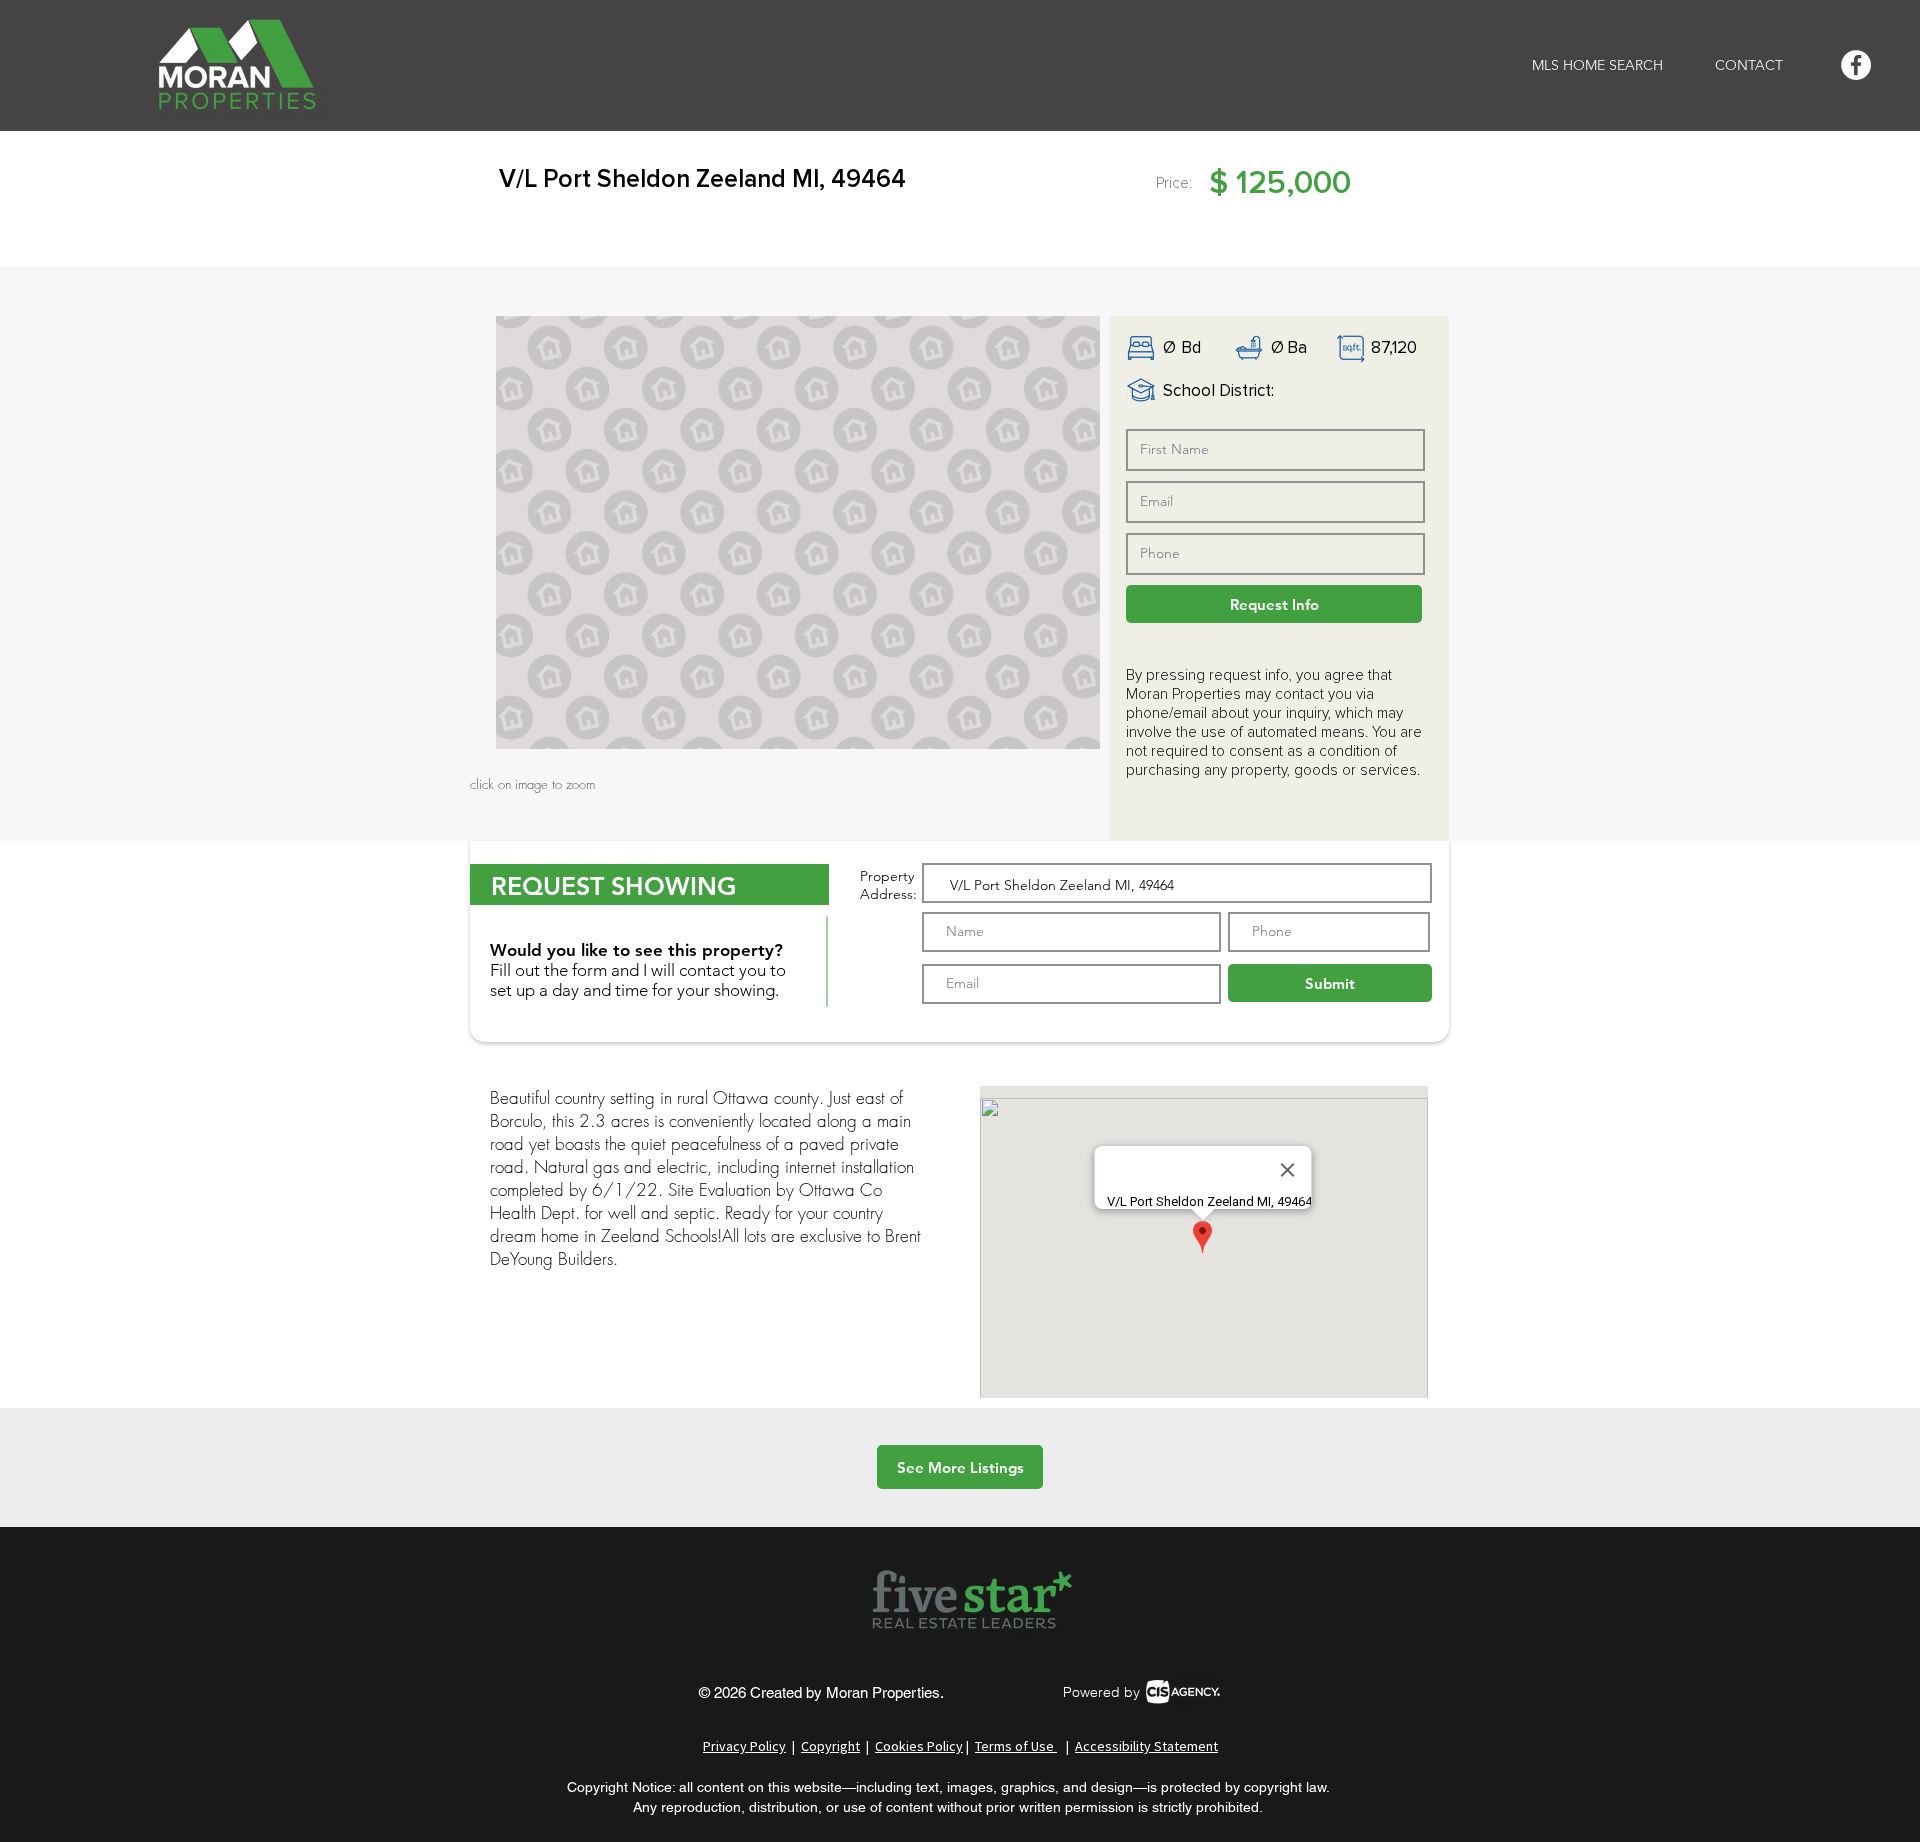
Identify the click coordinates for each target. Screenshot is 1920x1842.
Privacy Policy (744, 1746)
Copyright (830, 1746)
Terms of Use (1016, 1746)
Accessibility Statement (1146, 1746)
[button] (798, 532)
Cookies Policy (919, 1746)
